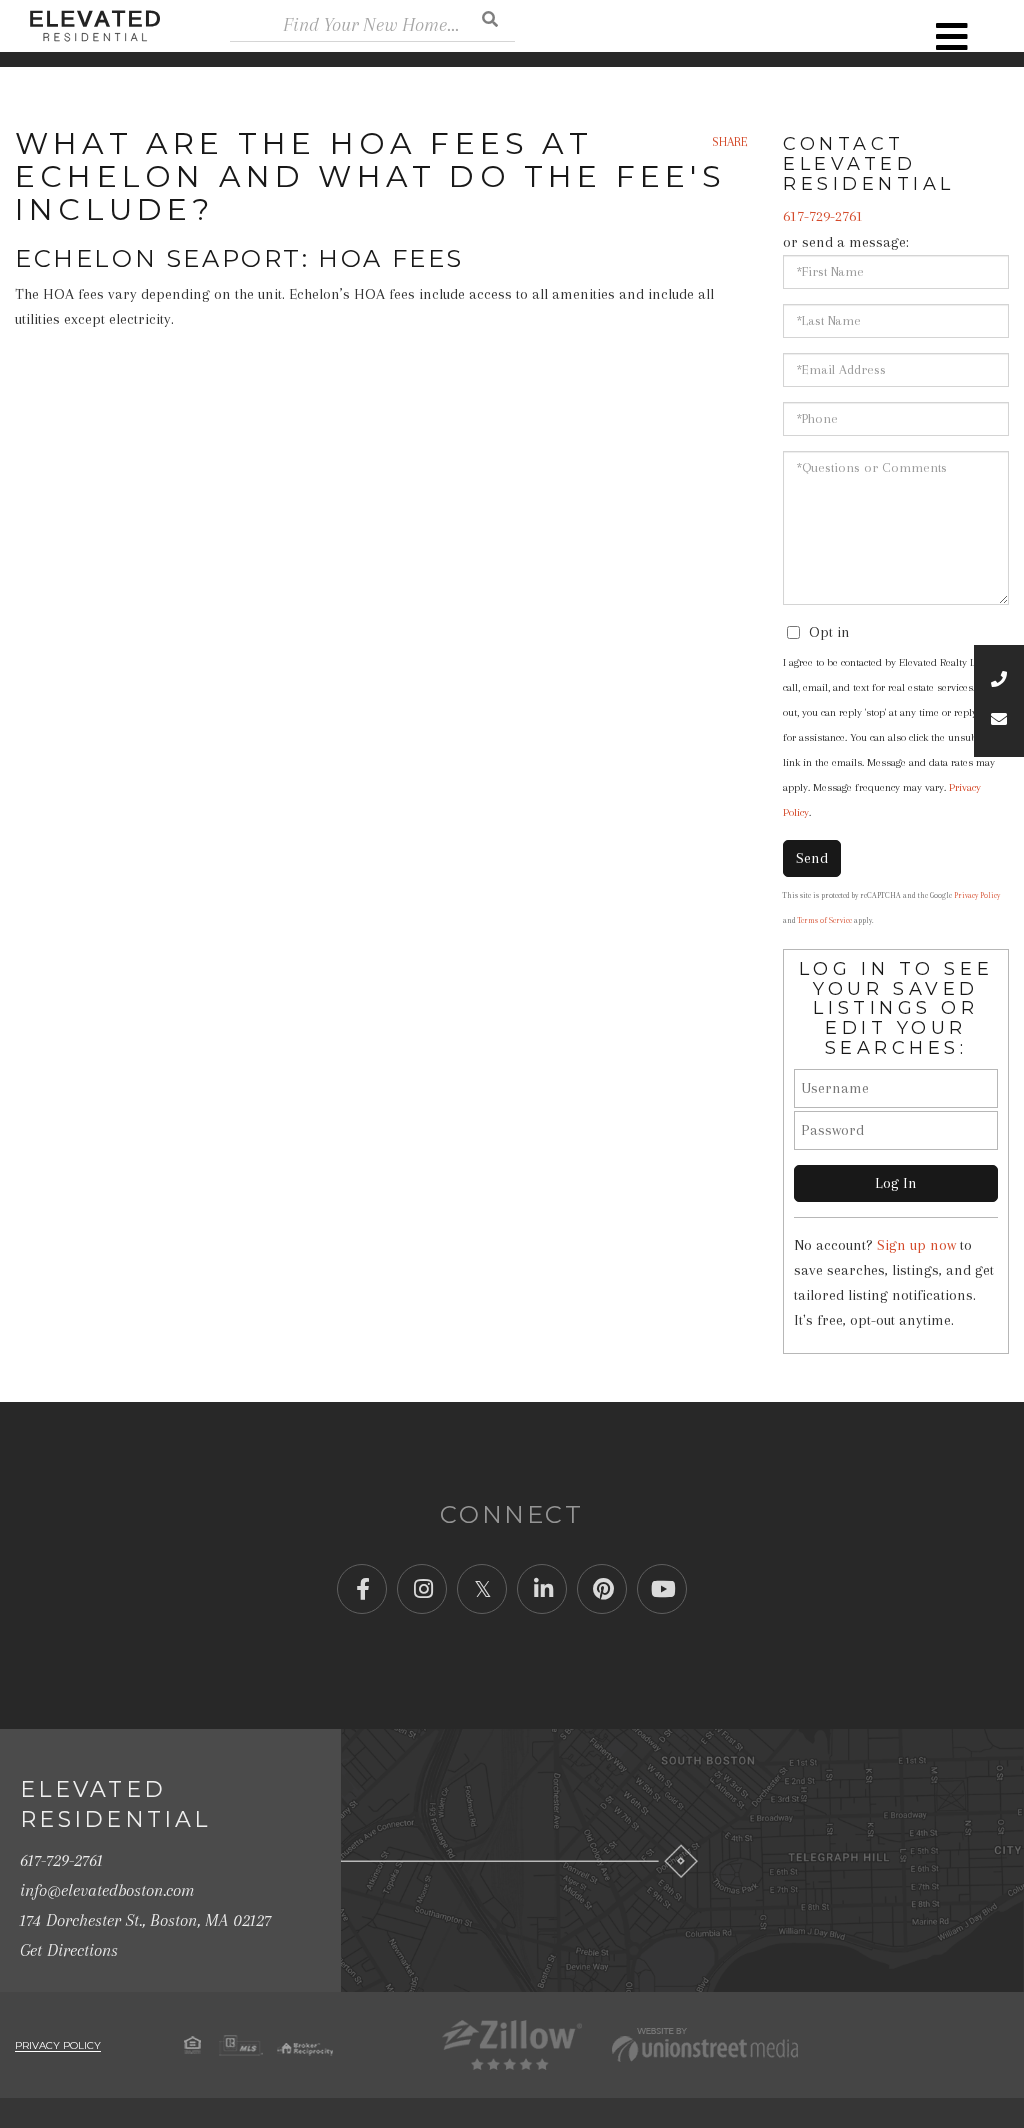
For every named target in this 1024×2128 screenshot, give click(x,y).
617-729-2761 (823, 216)
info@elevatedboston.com (107, 1890)
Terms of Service (825, 920)
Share (730, 142)
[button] (490, 18)
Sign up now (916, 1245)
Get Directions (69, 1950)
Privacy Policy (977, 895)
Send (812, 858)
